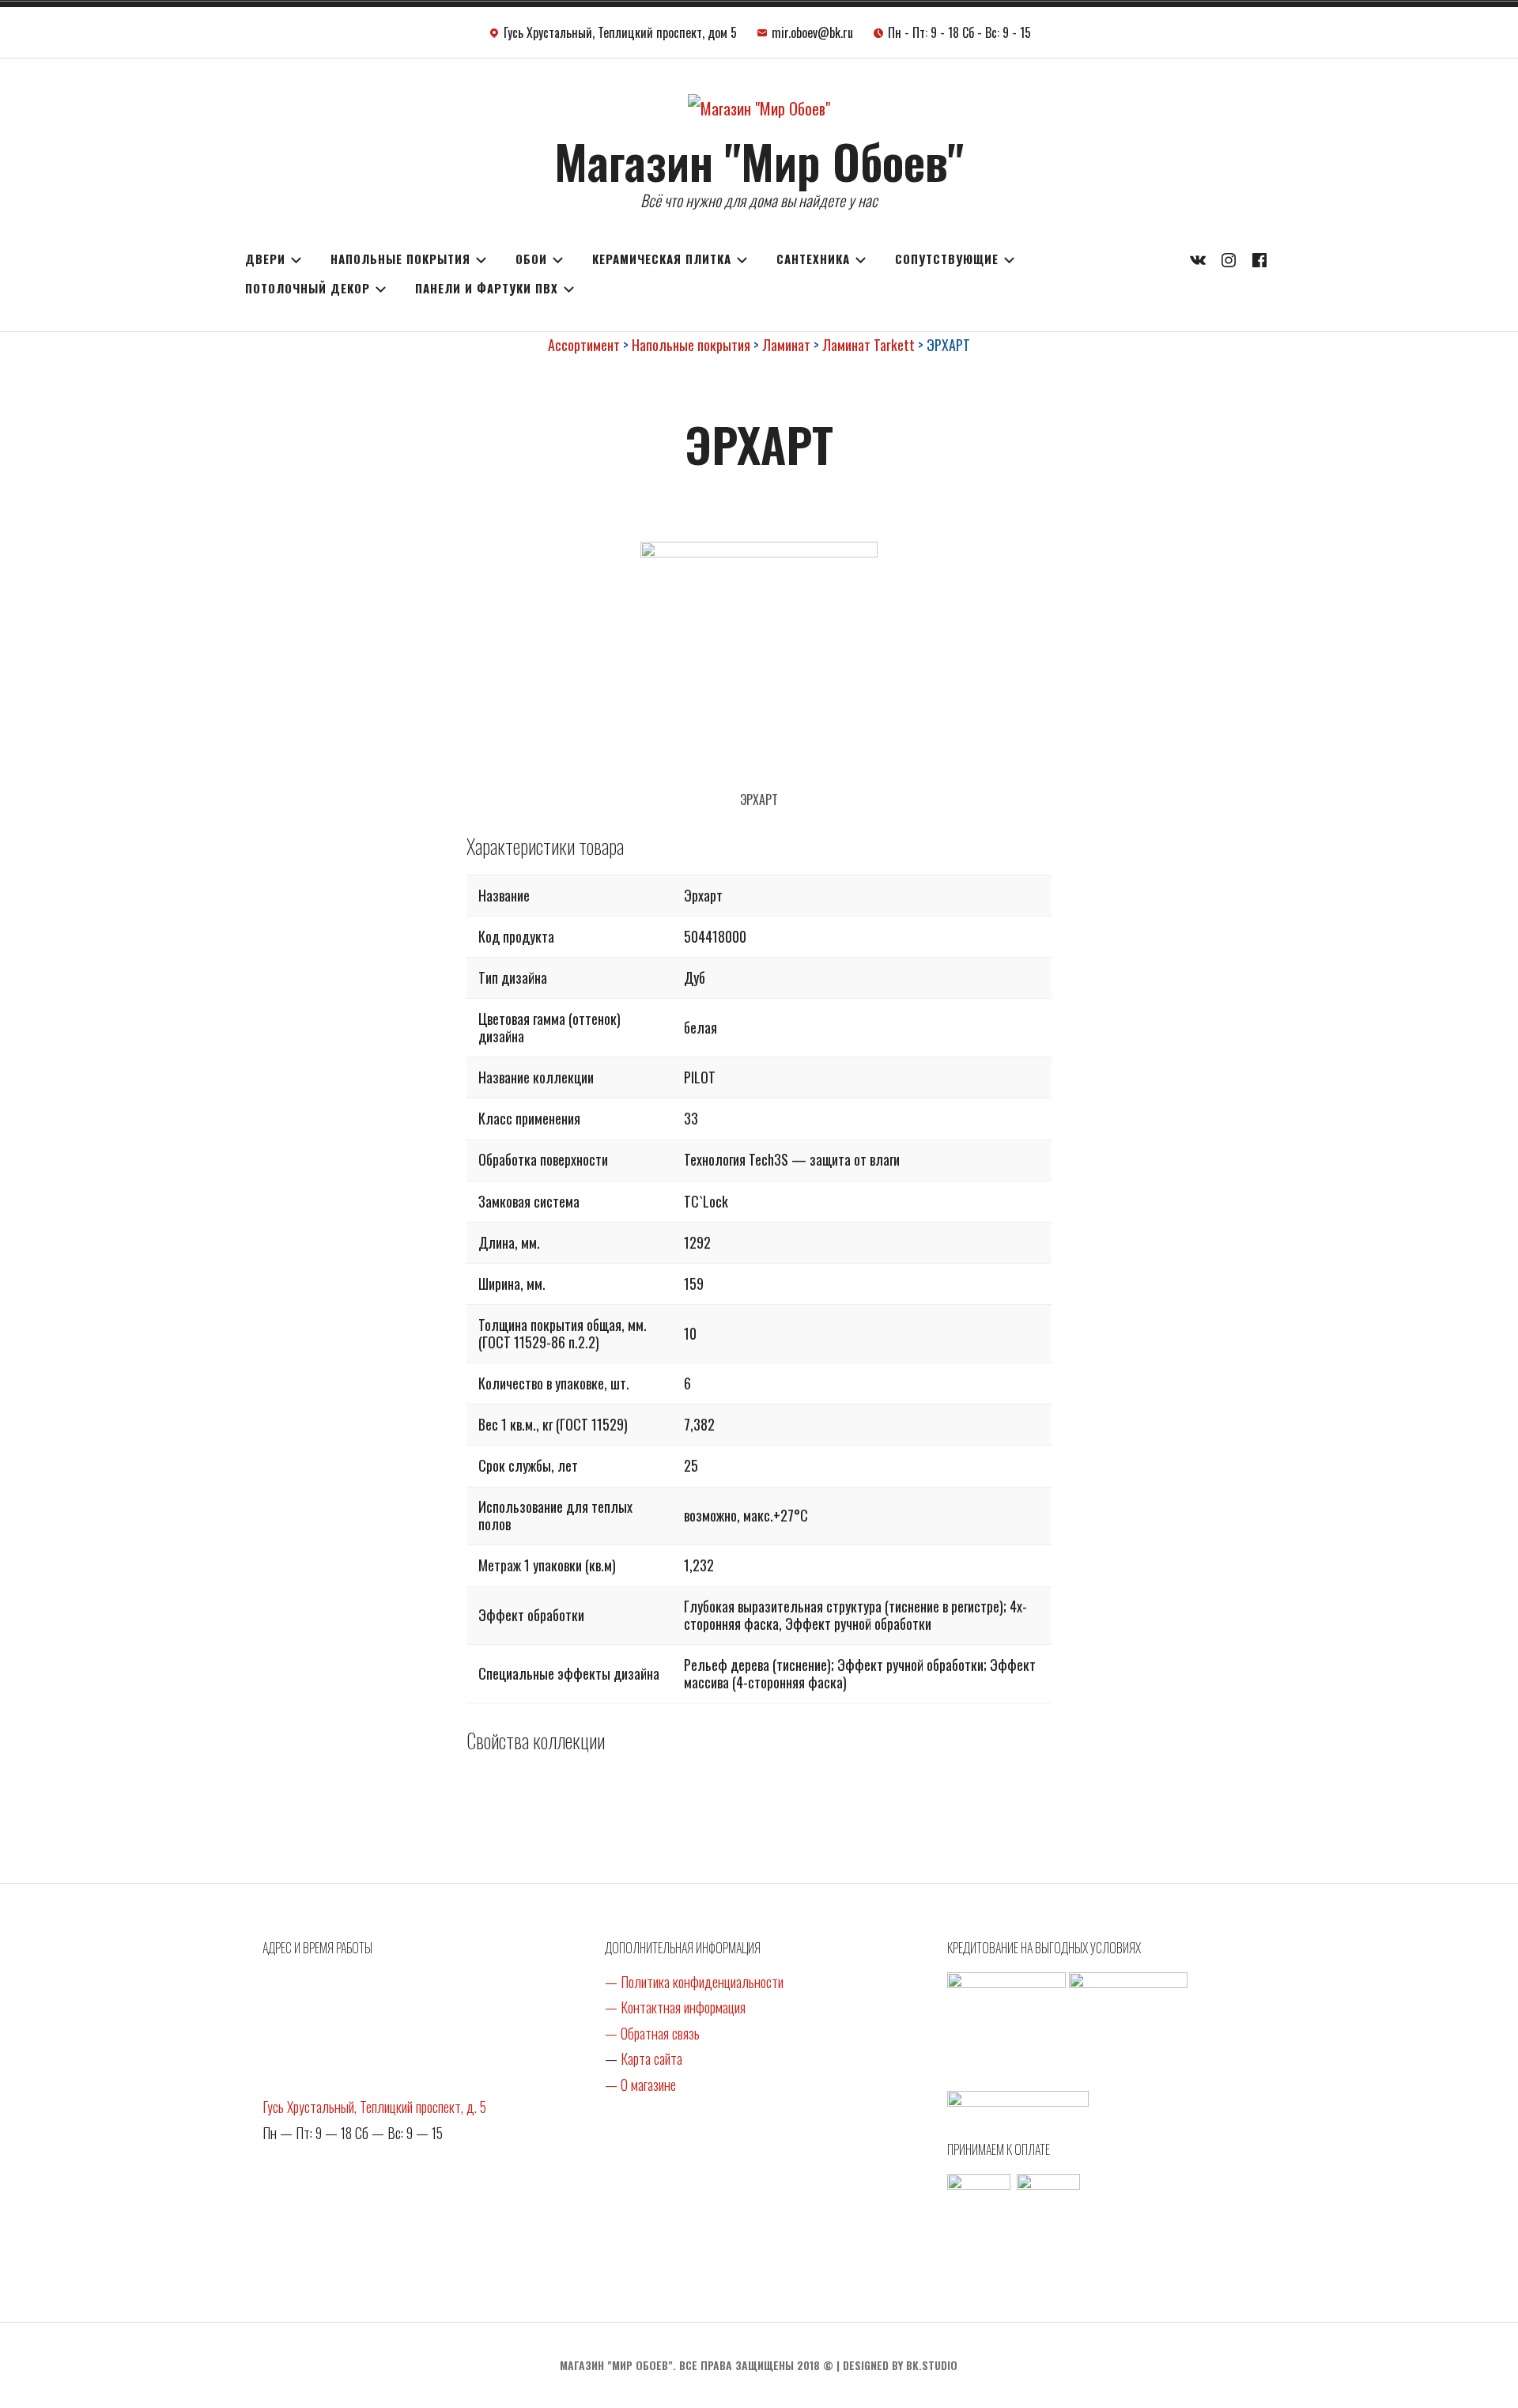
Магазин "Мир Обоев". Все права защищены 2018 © (697, 2365)
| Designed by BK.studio (897, 2365)
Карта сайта (651, 2058)
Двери (265, 259)
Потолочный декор (308, 288)
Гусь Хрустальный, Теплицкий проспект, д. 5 (374, 2107)
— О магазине (640, 2085)
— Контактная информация (675, 2007)
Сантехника (813, 259)
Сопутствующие (947, 259)
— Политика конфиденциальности (694, 1982)
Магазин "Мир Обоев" (759, 160)
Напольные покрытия (400, 259)
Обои (531, 259)
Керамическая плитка (662, 259)
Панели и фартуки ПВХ (487, 288)
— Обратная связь (652, 2033)
